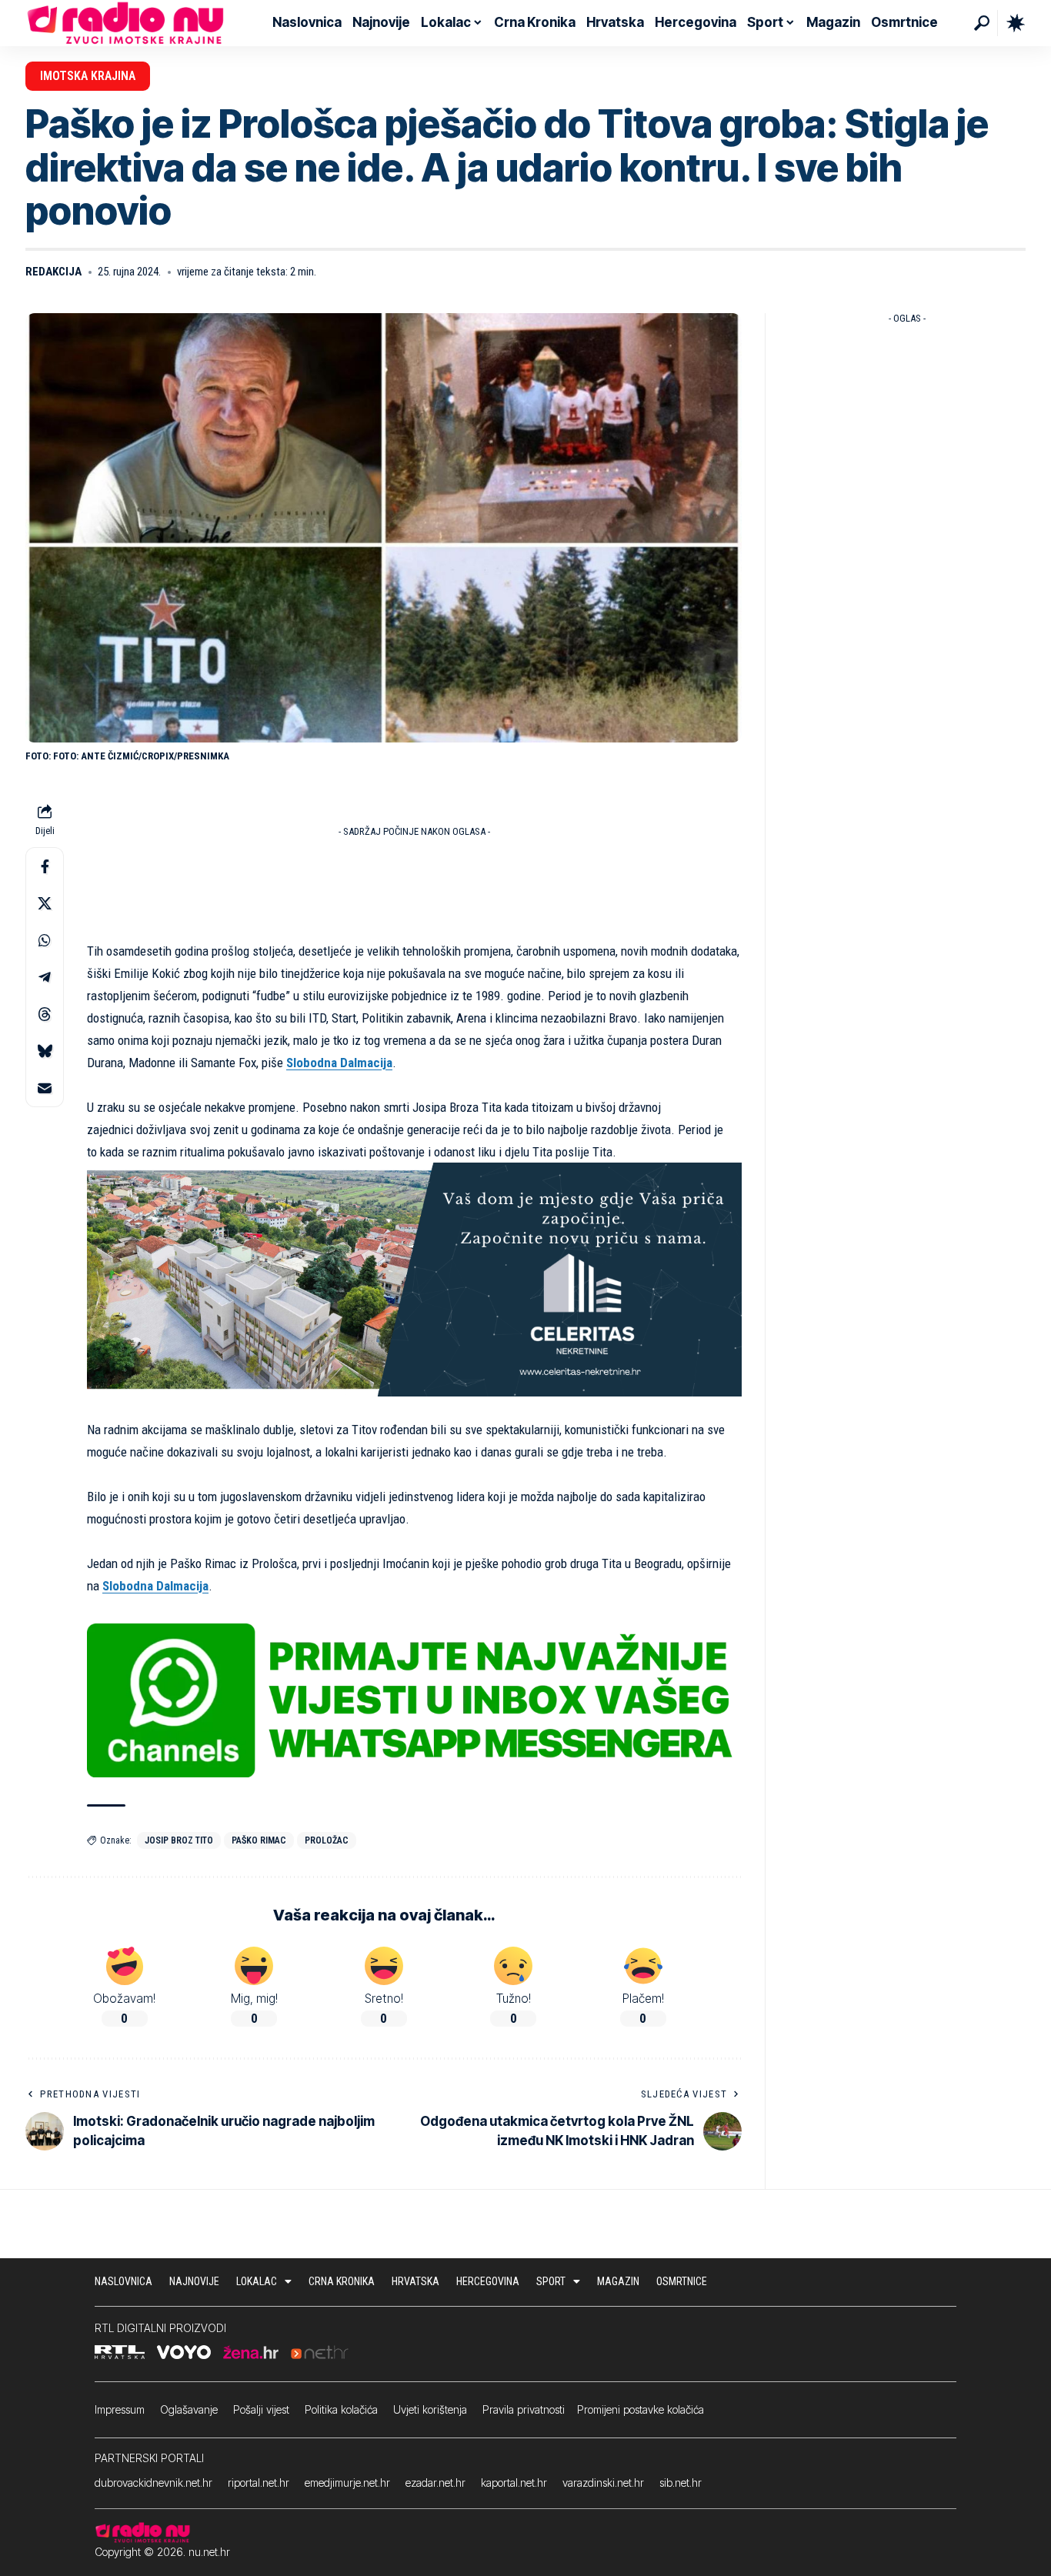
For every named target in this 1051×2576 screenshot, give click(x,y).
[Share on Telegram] (45, 978)
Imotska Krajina (88, 76)
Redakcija (53, 272)
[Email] (45, 1089)
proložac (327, 1840)
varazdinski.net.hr (603, 2483)
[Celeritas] (414, 1279)
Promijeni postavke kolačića (641, 2409)
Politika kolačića (341, 2409)
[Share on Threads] (45, 1015)
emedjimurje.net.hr (347, 2483)
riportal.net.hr (259, 2483)
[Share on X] (45, 904)
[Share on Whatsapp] (45, 941)
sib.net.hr (681, 2483)
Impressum (120, 2409)
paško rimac (259, 1840)
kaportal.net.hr (514, 2483)
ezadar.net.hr (435, 2483)
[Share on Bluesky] (45, 1052)
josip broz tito (179, 1840)
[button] (982, 23)
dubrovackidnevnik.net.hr (153, 2483)
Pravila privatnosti (524, 2409)
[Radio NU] (125, 23)
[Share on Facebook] (45, 867)
